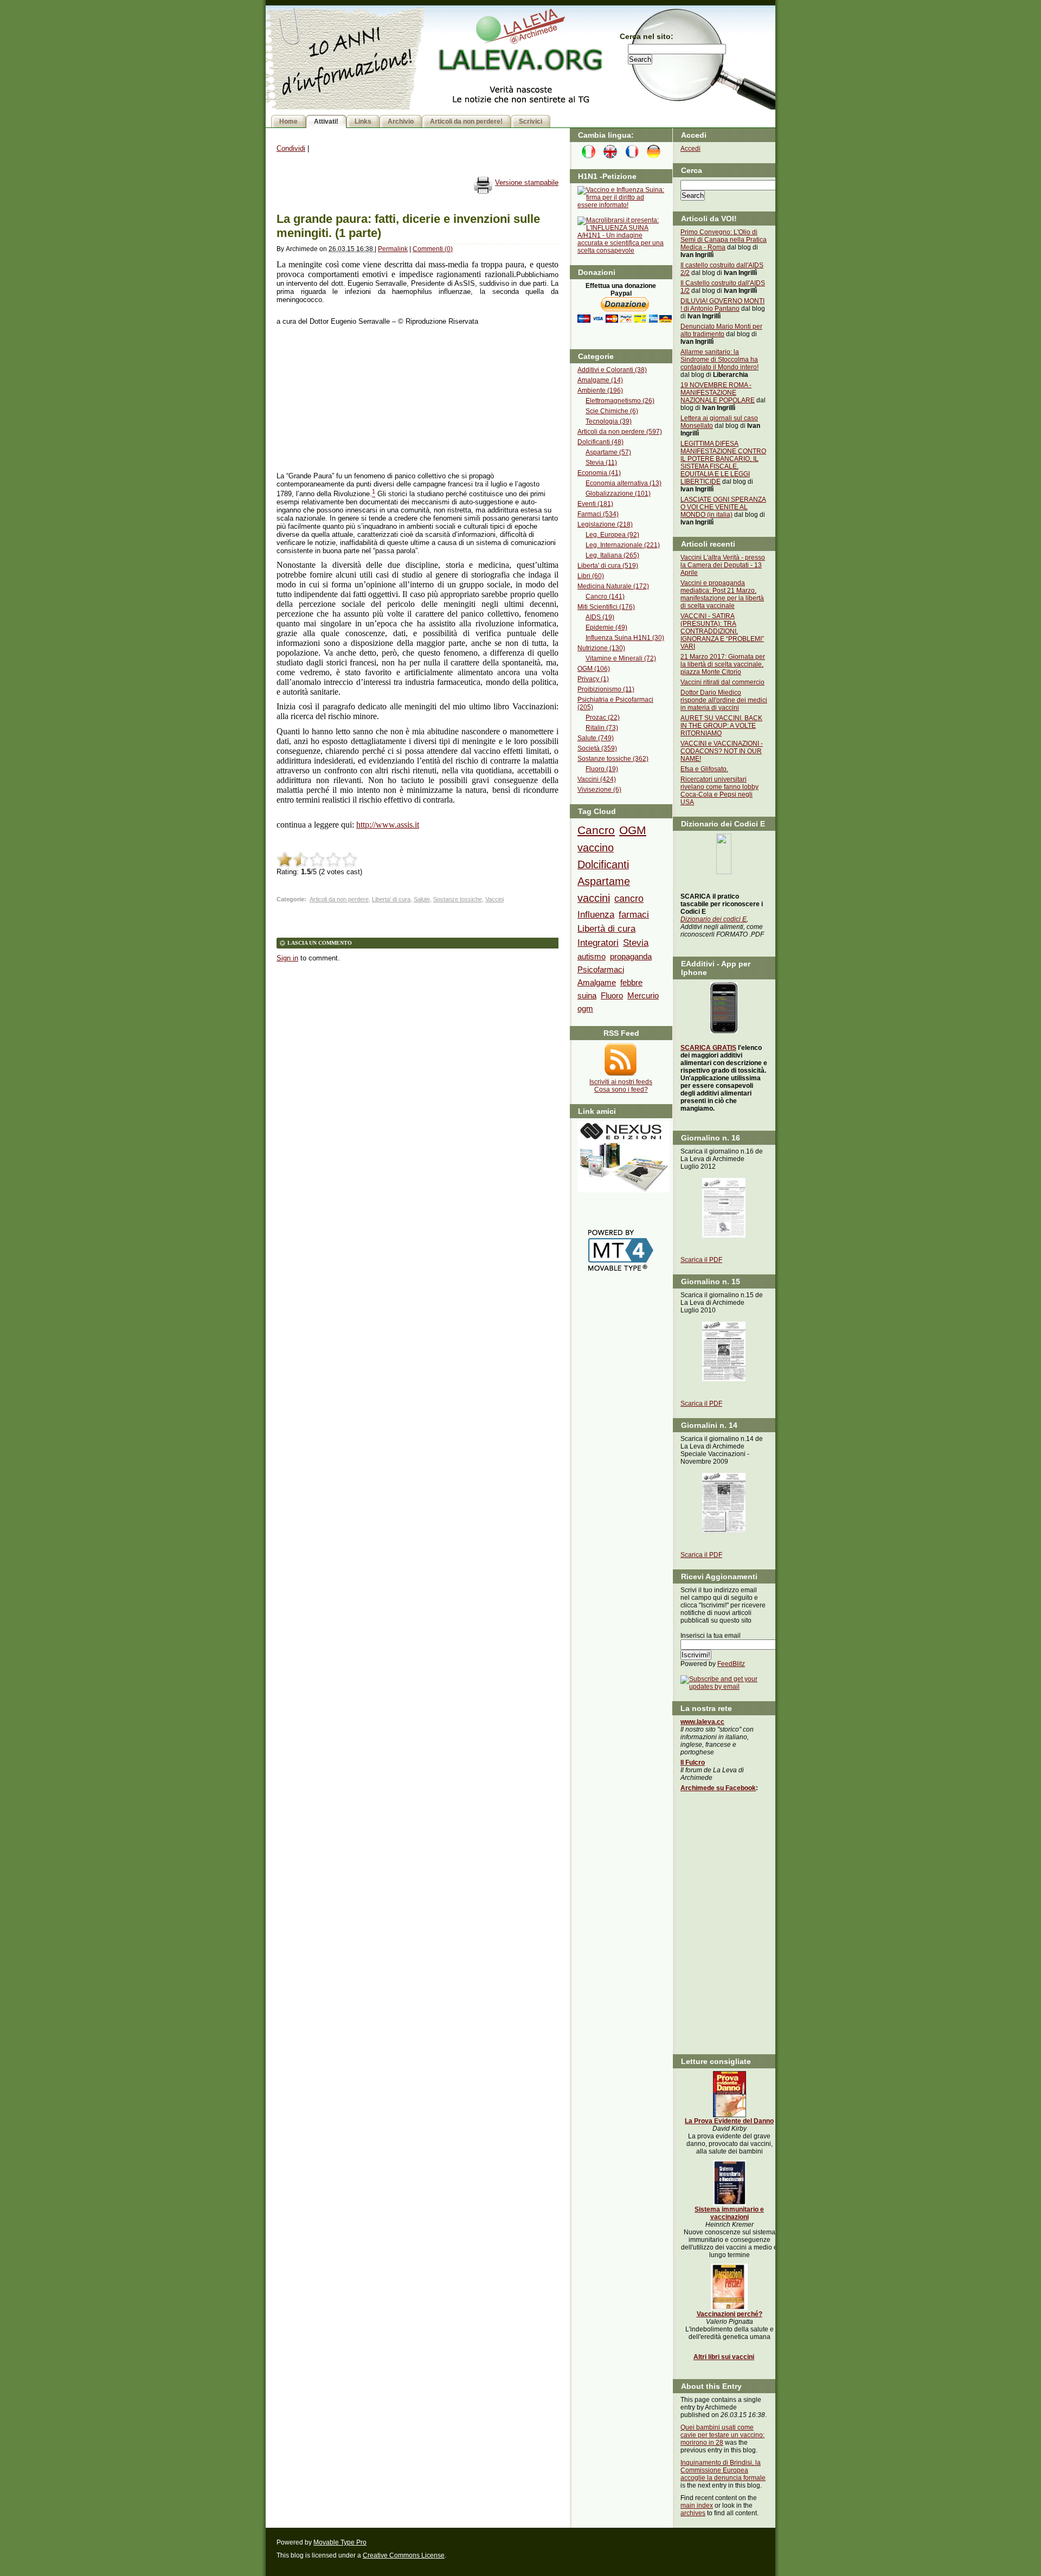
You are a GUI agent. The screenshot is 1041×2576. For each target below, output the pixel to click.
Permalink (393, 249)
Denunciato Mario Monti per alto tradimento (721, 330)
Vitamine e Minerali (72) (621, 658)
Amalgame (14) (600, 380)
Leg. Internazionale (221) (623, 545)
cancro (629, 899)
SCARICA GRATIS (708, 1048)
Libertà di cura (606, 928)
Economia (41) (599, 473)
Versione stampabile (527, 182)
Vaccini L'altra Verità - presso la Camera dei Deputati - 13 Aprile (723, 565)
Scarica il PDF (701, 1260)
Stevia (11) (601, 463)
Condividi (291, 148)
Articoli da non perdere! (466, 121)
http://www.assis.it (388, 825)
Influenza (596, 914)
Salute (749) (596, 738)
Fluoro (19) (602, 769)
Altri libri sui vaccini (724, 2357)
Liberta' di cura (391, 899)
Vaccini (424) (597, 779)
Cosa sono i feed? (621, 1090)
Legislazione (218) (605, 524)
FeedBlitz (731, 1664)
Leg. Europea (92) (612, 535)
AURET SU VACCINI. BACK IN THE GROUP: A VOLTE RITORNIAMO (721, 726)
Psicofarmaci (601, 969)
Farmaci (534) (598, 514)
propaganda (631, 956)
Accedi (690, 149)
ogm (585, 1008)
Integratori (598, 943)
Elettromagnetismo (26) (620, 401)
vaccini (594, 898)
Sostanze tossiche (458, 899)
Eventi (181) (595, 504)
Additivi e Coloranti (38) (612, 370)
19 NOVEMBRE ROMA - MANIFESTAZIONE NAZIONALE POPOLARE (718, 393)
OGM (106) (594, 669)
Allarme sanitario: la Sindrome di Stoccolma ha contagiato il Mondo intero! (719, 360)
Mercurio (643, 995)
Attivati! (326, 121)
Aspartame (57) (608, 452)
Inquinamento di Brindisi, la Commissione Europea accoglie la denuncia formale (723, 2470)
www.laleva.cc (702, 1722)
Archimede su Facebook (718, 1788)
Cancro (596, 830)
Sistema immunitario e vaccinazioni (729, 2213)
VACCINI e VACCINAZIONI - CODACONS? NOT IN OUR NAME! (722, 751)
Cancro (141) (605, 597)
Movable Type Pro (340, 2542)
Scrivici (531, 121)
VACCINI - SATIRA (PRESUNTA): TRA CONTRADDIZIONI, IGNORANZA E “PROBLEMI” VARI (722, 631)
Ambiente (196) (600, 390)
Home (288, 121)
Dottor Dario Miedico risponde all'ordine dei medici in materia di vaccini (724, 700)
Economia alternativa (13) (624, 483)
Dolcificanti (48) (600, 442)
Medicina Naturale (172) (613, 586)
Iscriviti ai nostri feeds (621, 1082)
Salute (422, 899)
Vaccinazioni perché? (730, 2314)
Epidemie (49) (606, 627)
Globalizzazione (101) (618, 494)
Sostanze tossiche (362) (613, 759)
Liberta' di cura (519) (608, 566)
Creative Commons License (404, 2555)
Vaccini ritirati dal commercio (722, 682)
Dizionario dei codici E (714, 919)
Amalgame (597, 982)
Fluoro (612, 995)
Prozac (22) (603, 717)
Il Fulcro (693, 1763)
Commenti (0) (433, 249)
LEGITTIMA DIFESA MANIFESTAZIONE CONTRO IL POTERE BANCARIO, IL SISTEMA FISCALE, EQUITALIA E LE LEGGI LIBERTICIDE (723, 463)
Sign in (287, 958)
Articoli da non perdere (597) (620, 432)
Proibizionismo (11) (606, 689)
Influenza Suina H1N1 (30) (625, 638)
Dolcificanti (603, 864)
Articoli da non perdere (339, 899)
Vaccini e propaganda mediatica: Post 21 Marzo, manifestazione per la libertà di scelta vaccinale (722, 594)
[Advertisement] (358, 399)
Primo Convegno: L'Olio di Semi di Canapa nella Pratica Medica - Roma (724, 240)
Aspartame (604, 881)
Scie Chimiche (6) (612, 411)
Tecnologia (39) (609, 421)
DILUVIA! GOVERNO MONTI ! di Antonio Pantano (722, 305)
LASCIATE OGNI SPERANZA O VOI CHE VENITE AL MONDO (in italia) (723, 507)
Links (363, 121)
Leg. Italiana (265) (612, 555)
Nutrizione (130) (601, 648)
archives (693, 2513)
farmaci (634, 914)
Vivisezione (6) (599, 790)
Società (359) (597, 748)
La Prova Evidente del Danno (729, 2121)
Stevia (636, 943)
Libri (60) (591, 576)
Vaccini (494, 899)
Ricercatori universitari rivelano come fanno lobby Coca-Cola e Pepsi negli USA (719, 791)
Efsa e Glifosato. (704, 769)
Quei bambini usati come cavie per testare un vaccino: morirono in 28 (722, 2435)
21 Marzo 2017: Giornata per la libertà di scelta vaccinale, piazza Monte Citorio (723, 664)
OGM (633, 830)
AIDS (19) (600, 617)
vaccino (596, 848)
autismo (592, 956)
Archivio (401, 121)
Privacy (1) (593, 679)
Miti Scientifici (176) (606, 607)
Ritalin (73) (602, 728)
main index (697, 2505)
